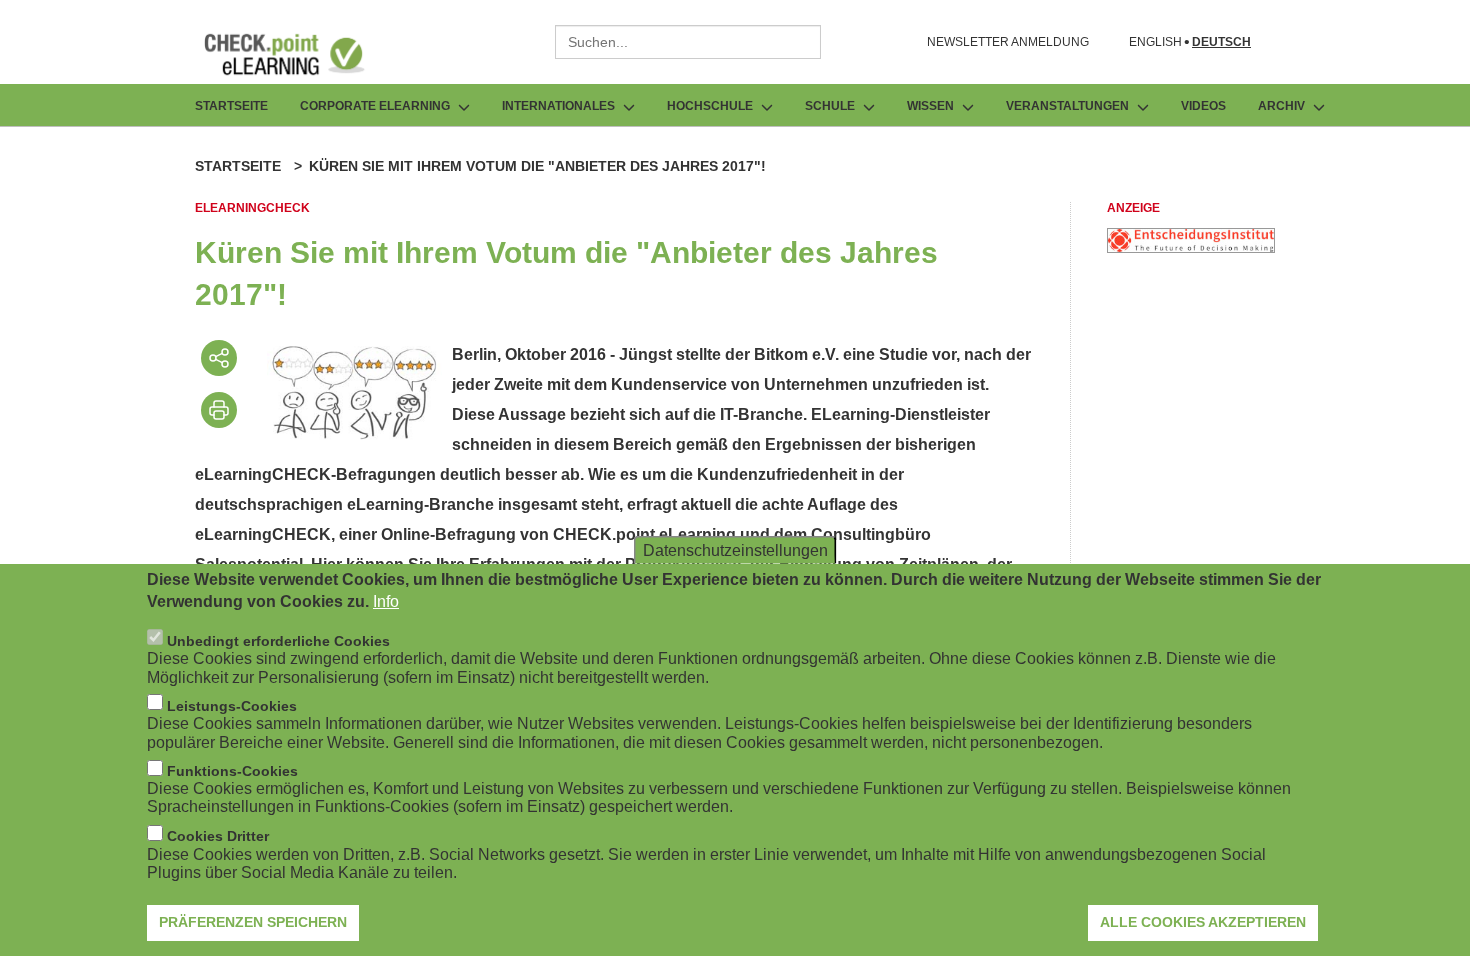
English (1155, 42)
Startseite (231, 106)
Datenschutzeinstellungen (735, 549)
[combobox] (688, 42)
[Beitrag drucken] (219, 410)
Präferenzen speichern (253, 921)
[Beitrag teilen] (219, 358)
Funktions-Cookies (232, 771)
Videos (1203, 106)
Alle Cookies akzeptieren (1203, 921)
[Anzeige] (1191, 247)
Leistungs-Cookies (232, 705)
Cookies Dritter (218, 836)
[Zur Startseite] (299, 54)
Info (386, 601)
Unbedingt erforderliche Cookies (278, 640)
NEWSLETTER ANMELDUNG (1008, 42)
